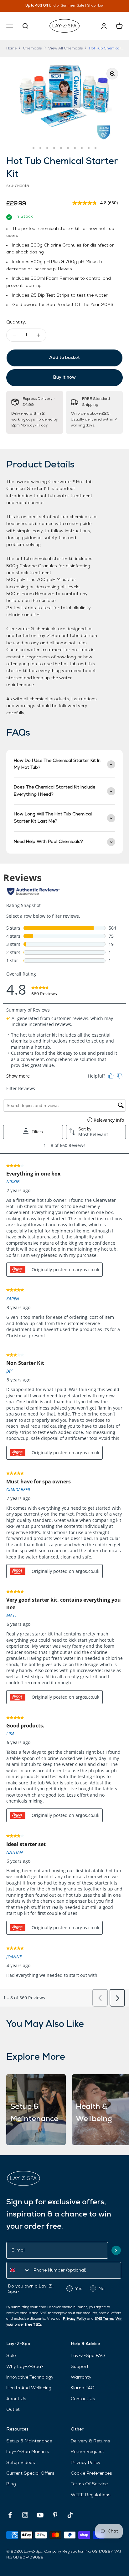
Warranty (81, 2377)
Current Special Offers (30, 2474)
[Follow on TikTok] (70, 2515)
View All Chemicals (65, 48)
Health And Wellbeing (29, 2388)
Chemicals (32, 48)
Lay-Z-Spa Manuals (28, 2452)
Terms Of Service (89, 2484)
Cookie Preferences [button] (91, 2474)
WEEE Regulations (91, 2495)
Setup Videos (21, 2463)
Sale (11, 2356)
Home (11, 48)
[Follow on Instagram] (25, 2515)
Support (80, 2367)
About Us (16, 2399)
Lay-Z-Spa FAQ (88, 2356)
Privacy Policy (75, 2319)
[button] (116, 2250)
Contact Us (83, 2399)
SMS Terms (104, 2319)
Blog (11, 2484)
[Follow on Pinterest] (55, 2515)
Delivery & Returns (90, 2441)
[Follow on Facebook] (10, 2515)
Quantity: (16, 322)
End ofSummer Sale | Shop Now (72, 6)
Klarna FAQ (83, 2388)
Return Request (88, 2452)
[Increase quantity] (38, 335)
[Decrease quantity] (14, 335)
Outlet (13, 2410)
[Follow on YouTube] (40, 2515)
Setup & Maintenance (29, 2441)
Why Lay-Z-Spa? (25, 2367)
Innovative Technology (30, 2377)
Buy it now (64, 377)
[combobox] (18, 2270)
